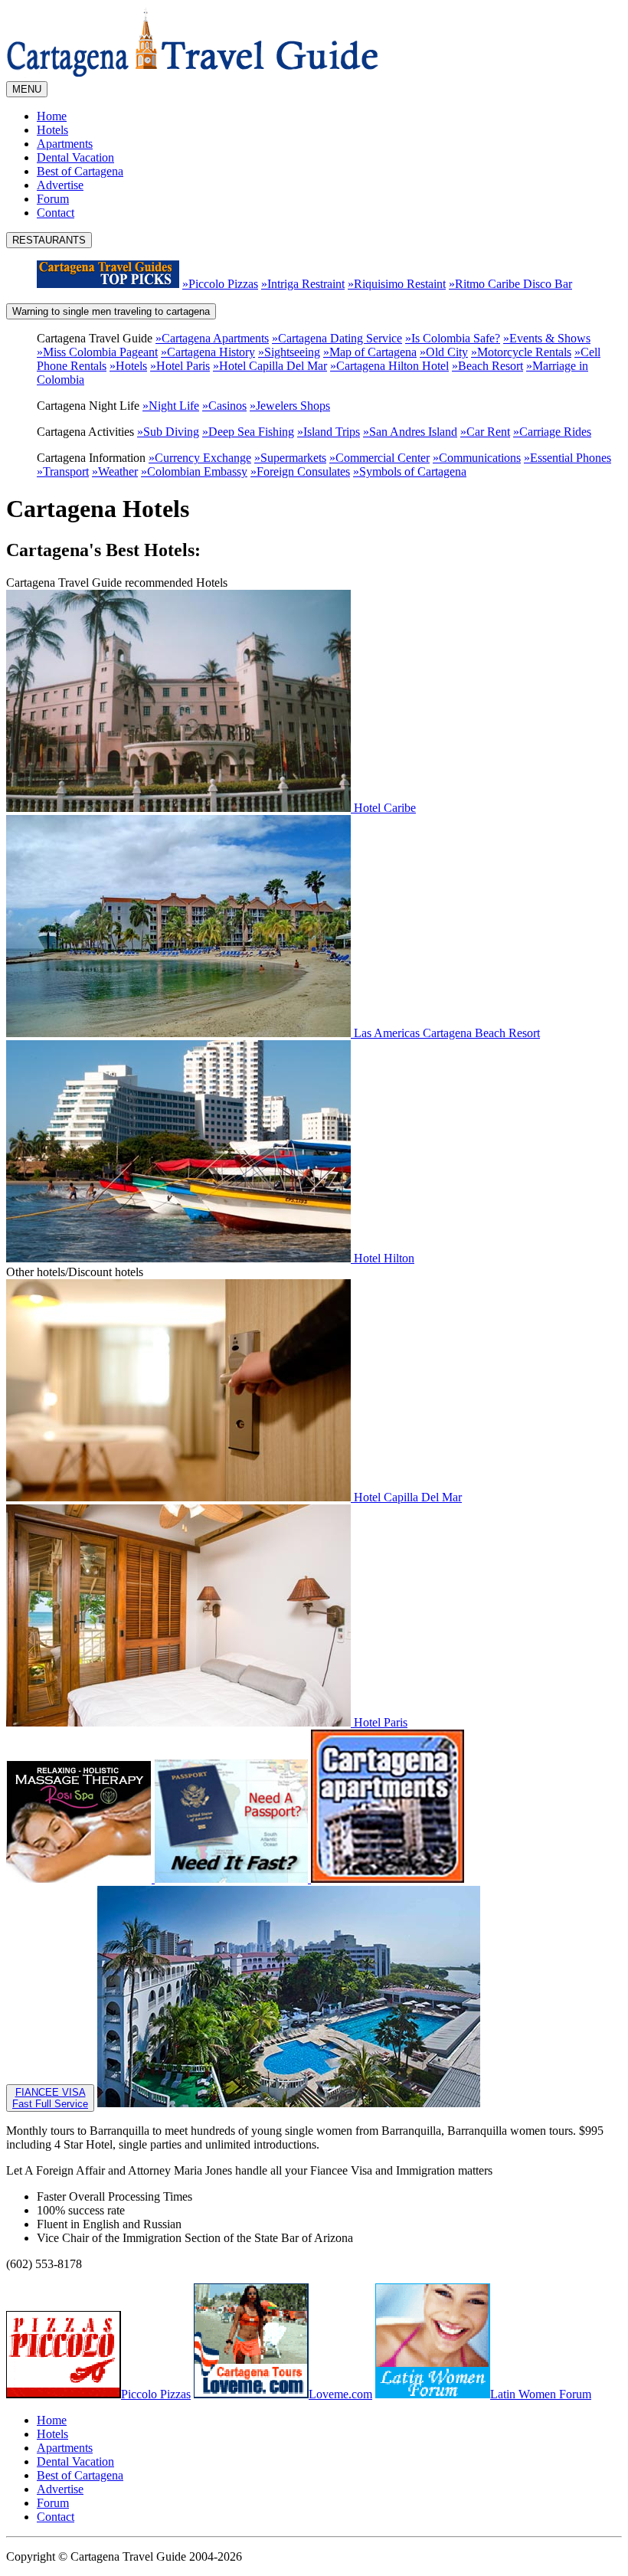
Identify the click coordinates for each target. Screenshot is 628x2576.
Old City (444, 352)
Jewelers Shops (290, 406)
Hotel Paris (180, 366)
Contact (56, 213)
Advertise (60, 185)
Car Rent (485, 432)
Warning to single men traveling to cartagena (111, 311)
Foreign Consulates (300, 471)
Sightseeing (289, 352)
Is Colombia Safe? (453, 338)
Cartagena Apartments (212, 338)
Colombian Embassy (194, 471)
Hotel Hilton (383, 1258)
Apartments (65, 144)
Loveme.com (340, 2394)
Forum (53, 199)
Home (52, 116)
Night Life (171, 406)
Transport (63, 471)
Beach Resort (487, 366)
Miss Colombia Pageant (97, 352)
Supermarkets (290, 458)
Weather (115, 471)
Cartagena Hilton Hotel (389, 366)
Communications (477, 458)
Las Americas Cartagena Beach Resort (445, 1033)
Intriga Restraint (303, 284)
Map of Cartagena (370, 352)
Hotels (52, 130)
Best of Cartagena (80, 171)
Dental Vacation (75, 157)
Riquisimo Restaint (397, 284)
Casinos (224, 406)
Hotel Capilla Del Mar (270, 366)
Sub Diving (168, 432)
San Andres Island (410, 432)
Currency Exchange (200, 458)
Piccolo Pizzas (220, 284)
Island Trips (329, 432)
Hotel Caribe (383, 808)
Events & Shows (547, 338)
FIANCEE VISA (50, 2098)
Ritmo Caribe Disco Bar (510, 284)
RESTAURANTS (49, 240)
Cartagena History (208, 352)
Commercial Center (379, 458)
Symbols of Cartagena (410, 471)
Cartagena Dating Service (337, 338)
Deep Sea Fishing (248, 432)
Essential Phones (567, 458)
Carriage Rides (552, 432)
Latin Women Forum (541, 2394)
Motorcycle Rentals (521, 352)
